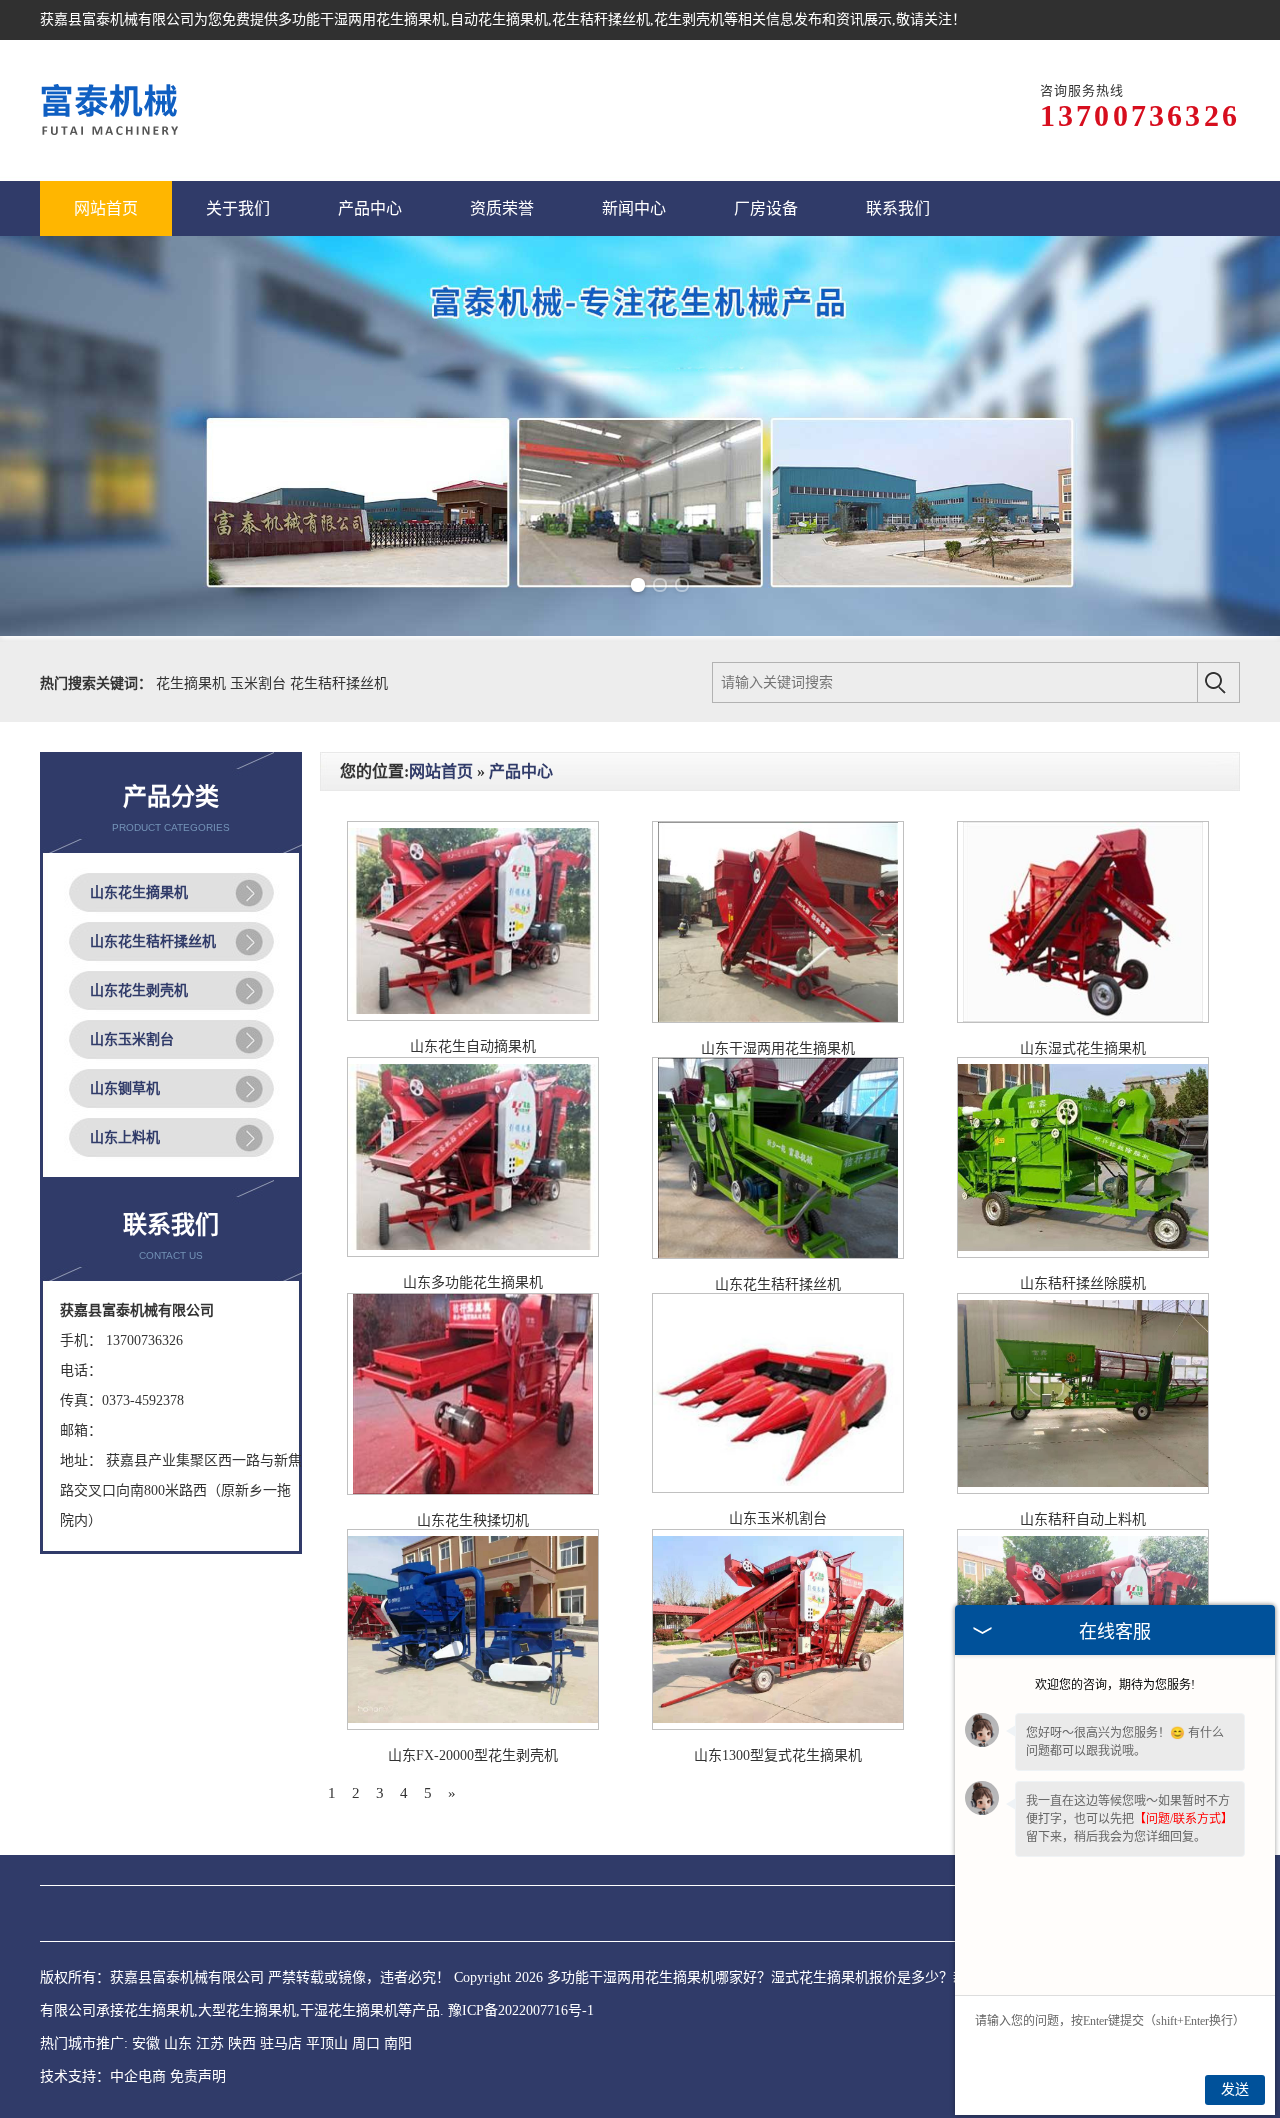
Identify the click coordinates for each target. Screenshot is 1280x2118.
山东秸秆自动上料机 (1083, 1519)
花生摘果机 (193, 683)
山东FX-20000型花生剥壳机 (473, 1755)
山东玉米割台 (132, 1039)
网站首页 (441, 771)
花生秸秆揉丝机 (339, 683)
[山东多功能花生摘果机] (473, 1252)
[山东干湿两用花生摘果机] (778, 1018)
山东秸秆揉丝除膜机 (1083, 1283)
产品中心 (521, 771)
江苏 (210, 2043)
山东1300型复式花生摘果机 (778, 1755)
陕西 (242, 2043)
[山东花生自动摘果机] (473, 1016)
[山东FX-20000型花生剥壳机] (473, 1725)
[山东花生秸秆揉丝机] (778, 1254)
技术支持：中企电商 (103, 2076)
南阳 (398, 2043)
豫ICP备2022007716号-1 (521, 2010)
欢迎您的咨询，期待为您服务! (1115, 1685)
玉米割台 (260, 683)
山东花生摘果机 (139, 892)
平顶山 (327, 2043)
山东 (178, 2043)
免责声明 (198, 2076)
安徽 (146, 2043)
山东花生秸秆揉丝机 (778, 1284)
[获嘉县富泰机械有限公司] (111, 110)
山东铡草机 (125, 1088)
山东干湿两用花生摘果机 (778, 1048)
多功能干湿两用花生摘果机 (362, 19)
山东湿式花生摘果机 (1083, 1048)
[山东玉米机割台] (778, 1488)
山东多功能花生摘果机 (473, 1282)
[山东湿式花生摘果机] (1083, 1018)
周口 (366, 2043)
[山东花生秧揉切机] (473, 1490)
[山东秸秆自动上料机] (1083, 1489)
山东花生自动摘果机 (473, 1046)
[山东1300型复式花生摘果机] (778, 1725)
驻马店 (281, 2043)
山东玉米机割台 (778, 1518)
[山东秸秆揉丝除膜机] (1083, 1253)
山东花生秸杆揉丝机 (153, 941)
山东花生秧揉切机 (473, 1520)
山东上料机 (125, 1137)
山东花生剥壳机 (139, 990)
